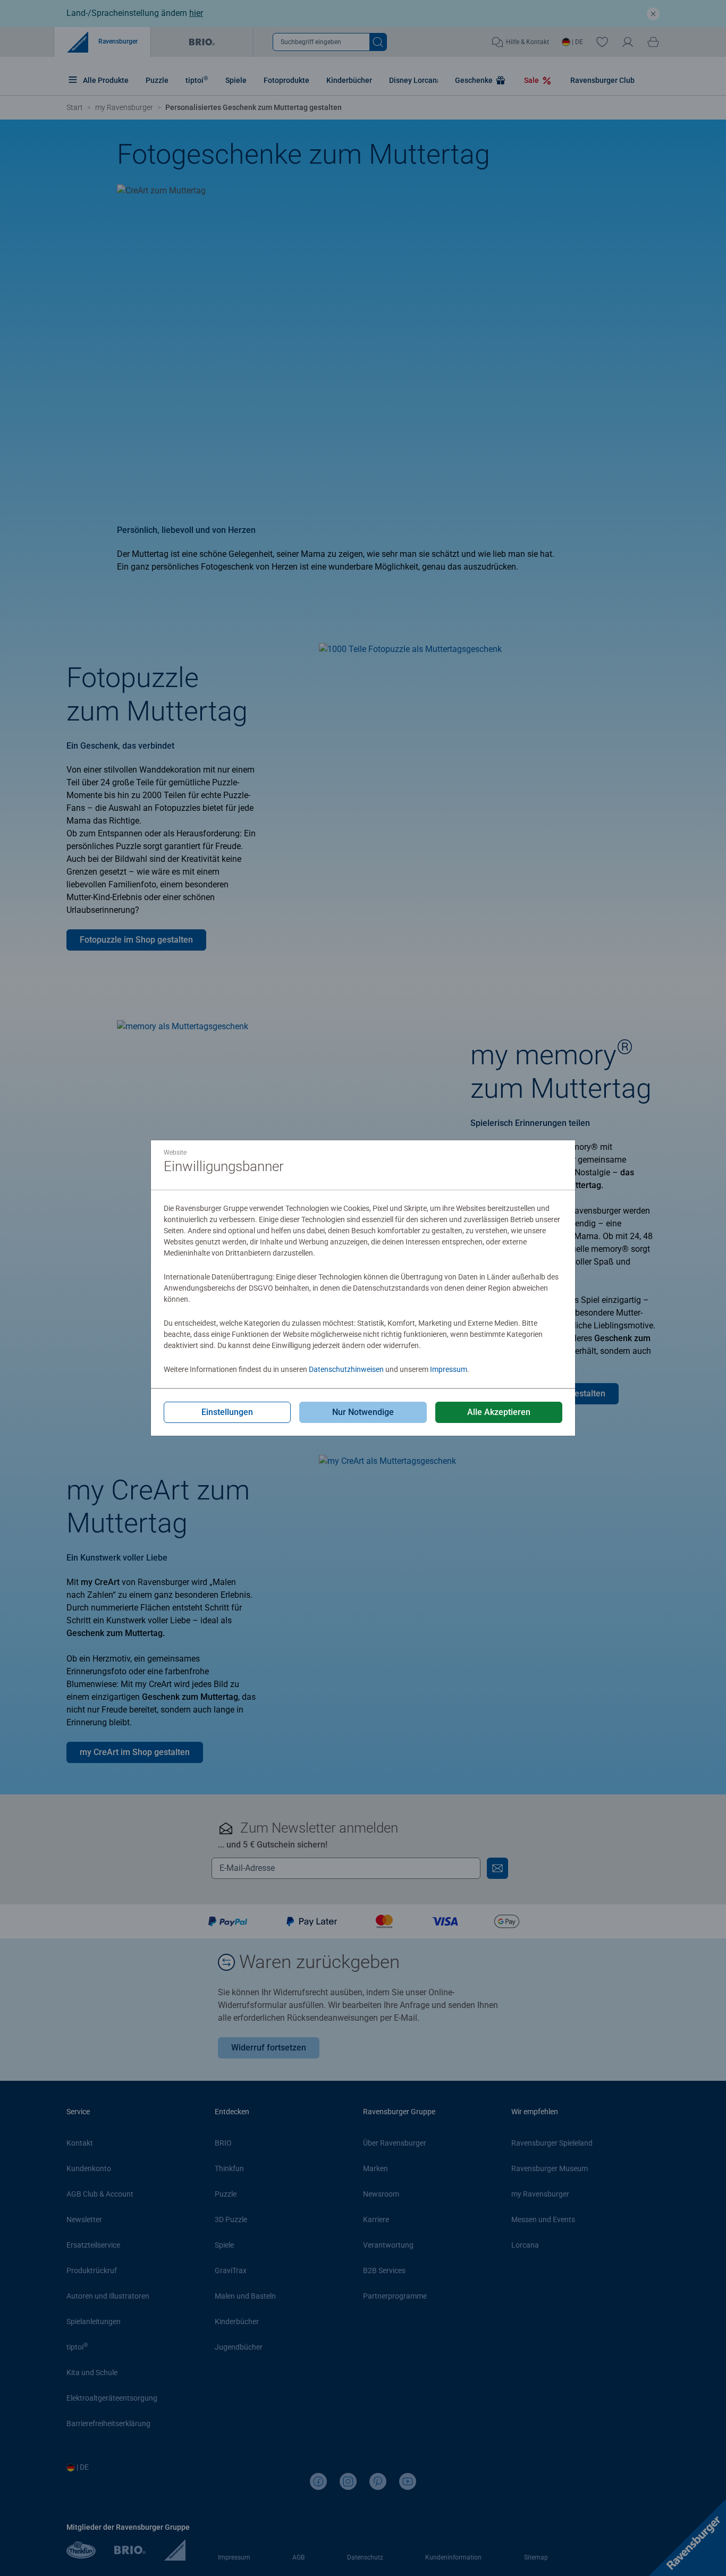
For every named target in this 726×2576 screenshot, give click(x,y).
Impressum (449, 1369)
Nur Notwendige (363, 1412)
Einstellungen (227, 1412)
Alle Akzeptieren (499, 1412)
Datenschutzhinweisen (346, 1369)
